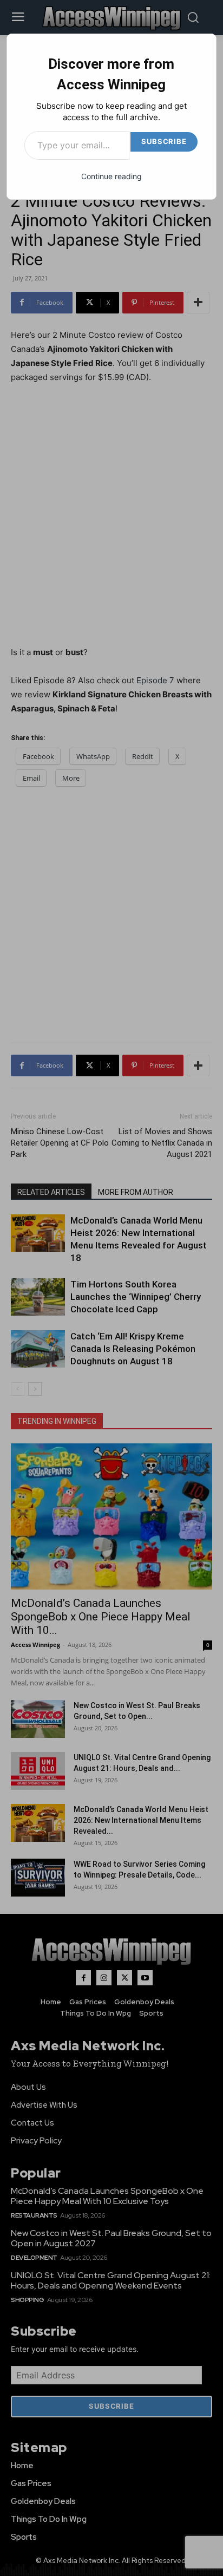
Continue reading (111, 176)
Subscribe (164, 141)
